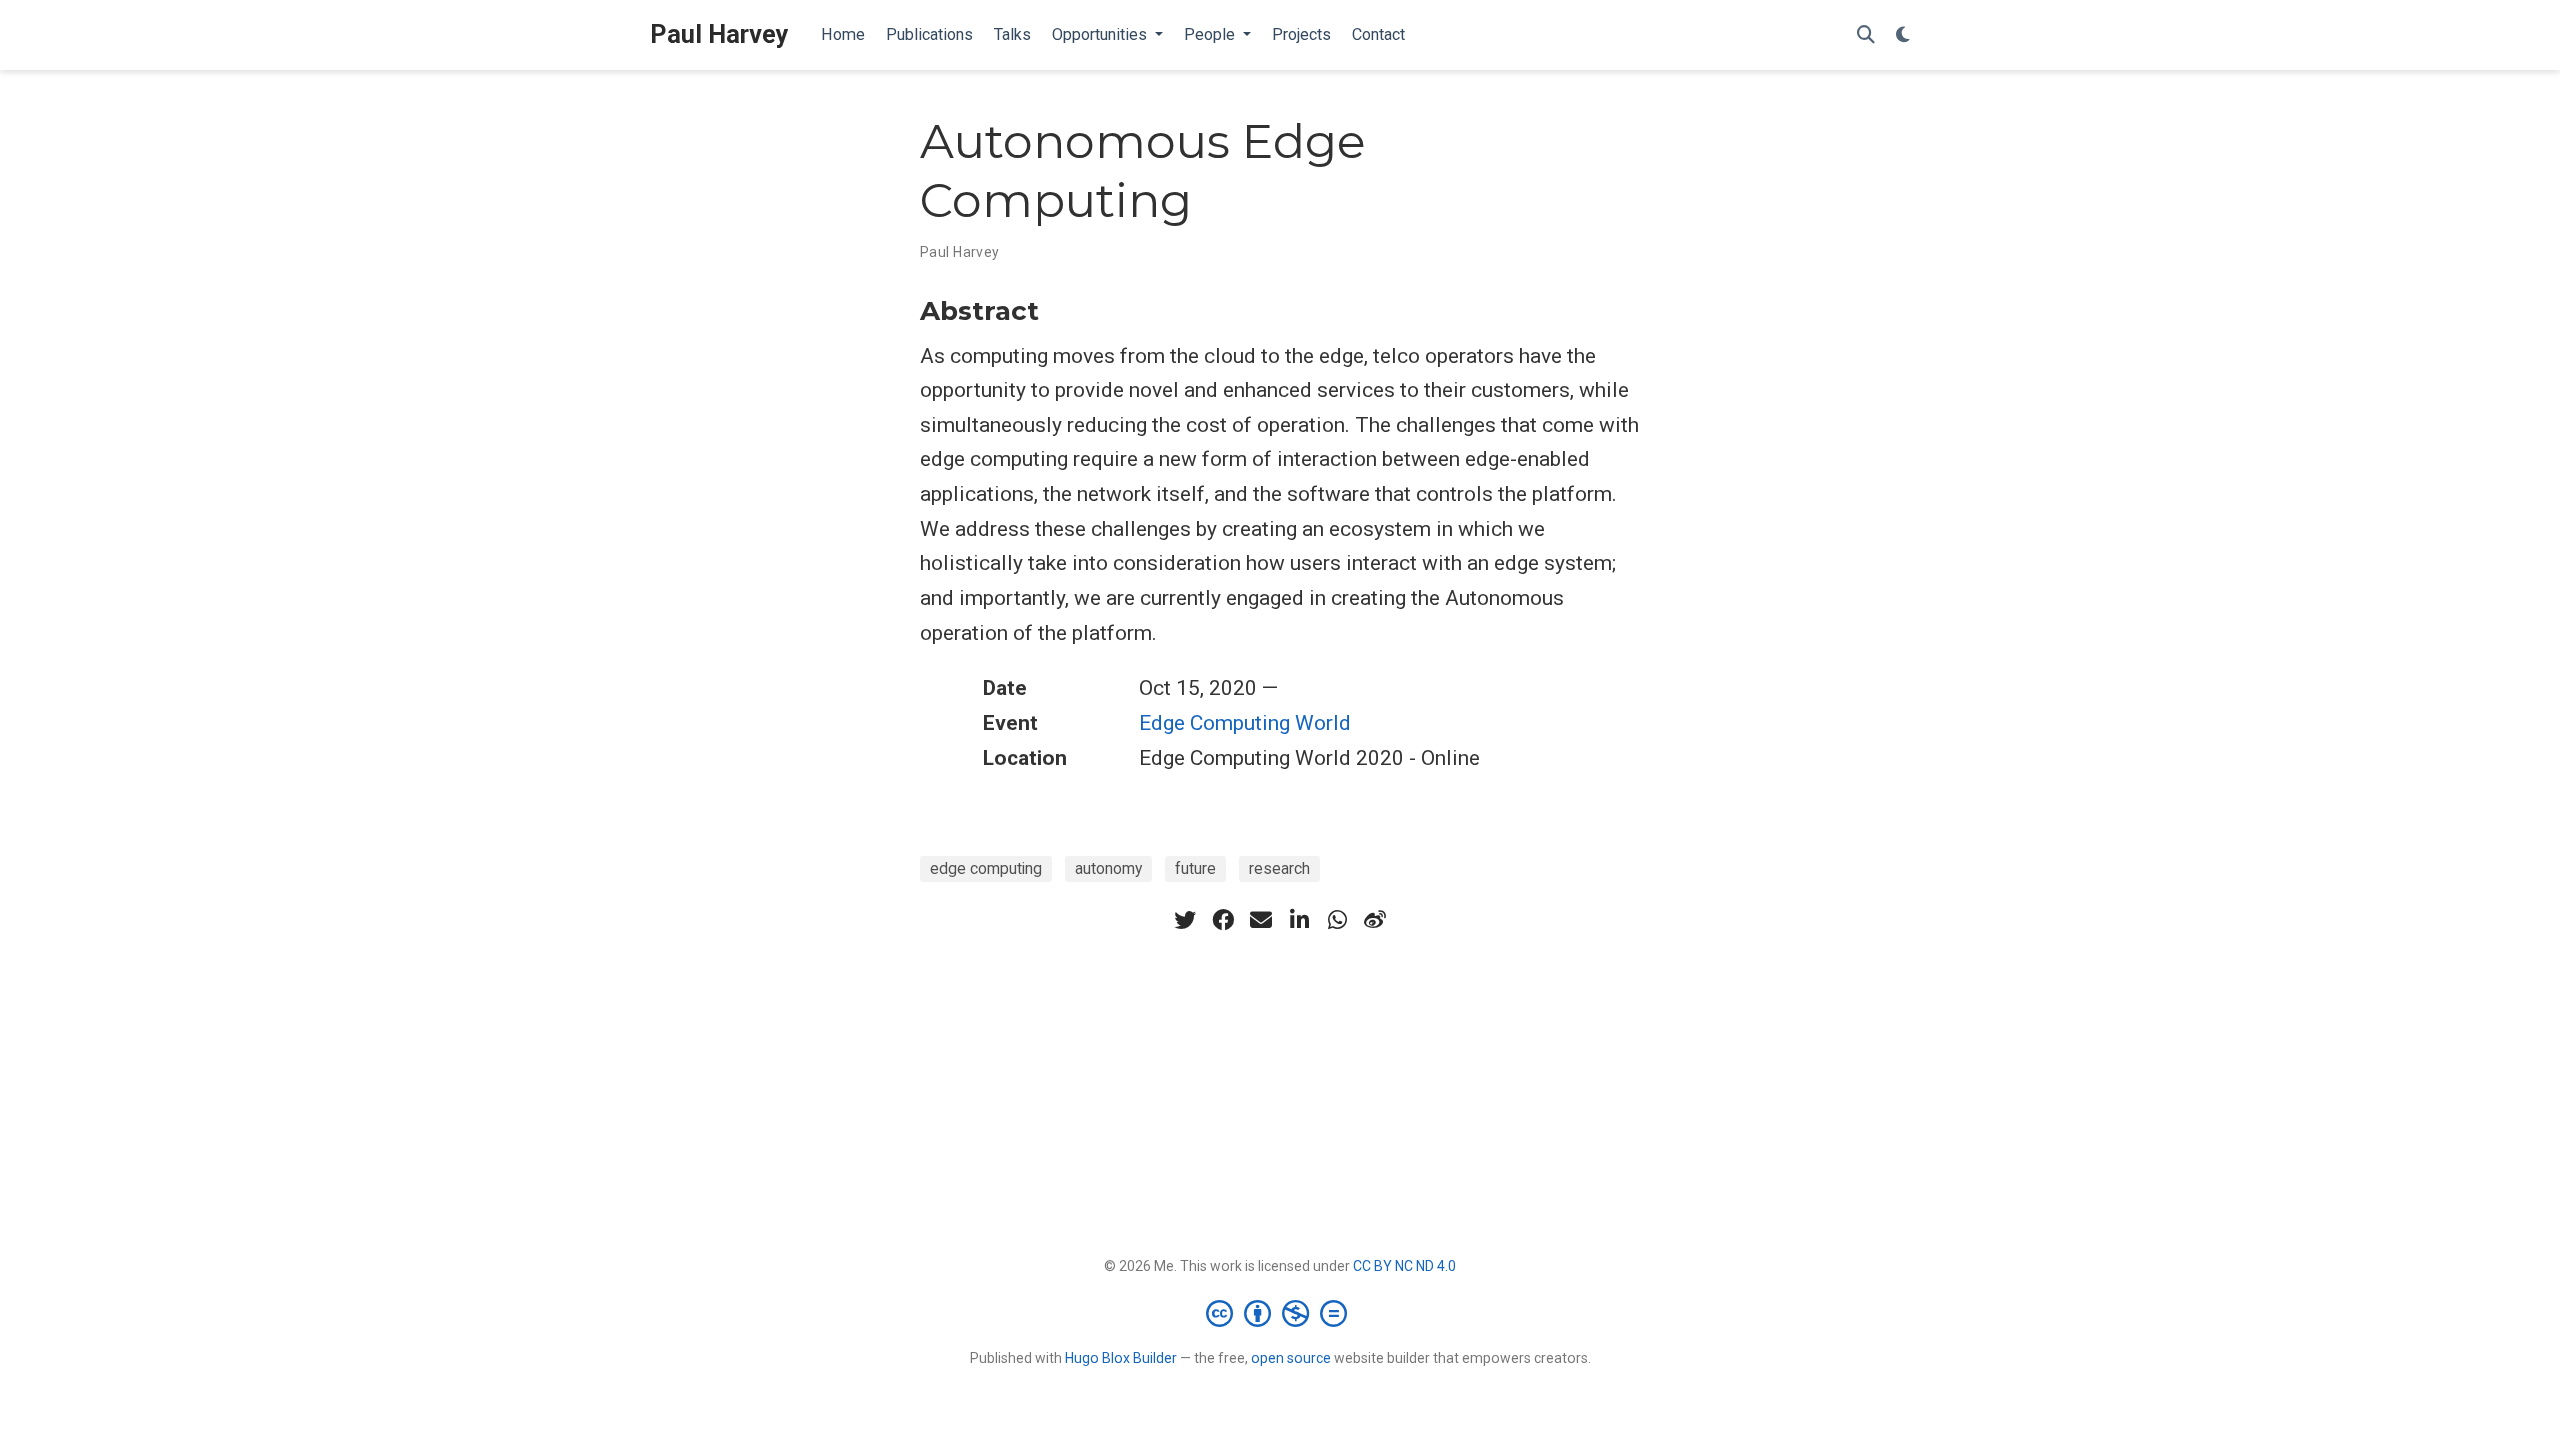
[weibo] (1375, 920)
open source (1291, 1358)
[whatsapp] (1337, 920)
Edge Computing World (1245, 723)
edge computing (986, 868)
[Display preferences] (1903, 35)
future (1195, 868)
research (1279, 868)
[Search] (1866, 35)
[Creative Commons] (1280, 1313)
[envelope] (1261, 920)
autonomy (1108, 868)
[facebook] (1223, 920)
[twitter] (1185, 920)
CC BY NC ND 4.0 (1404, 1266)
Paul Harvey (719, 34)
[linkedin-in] (1299, 920)
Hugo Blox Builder (1121, 1358)
